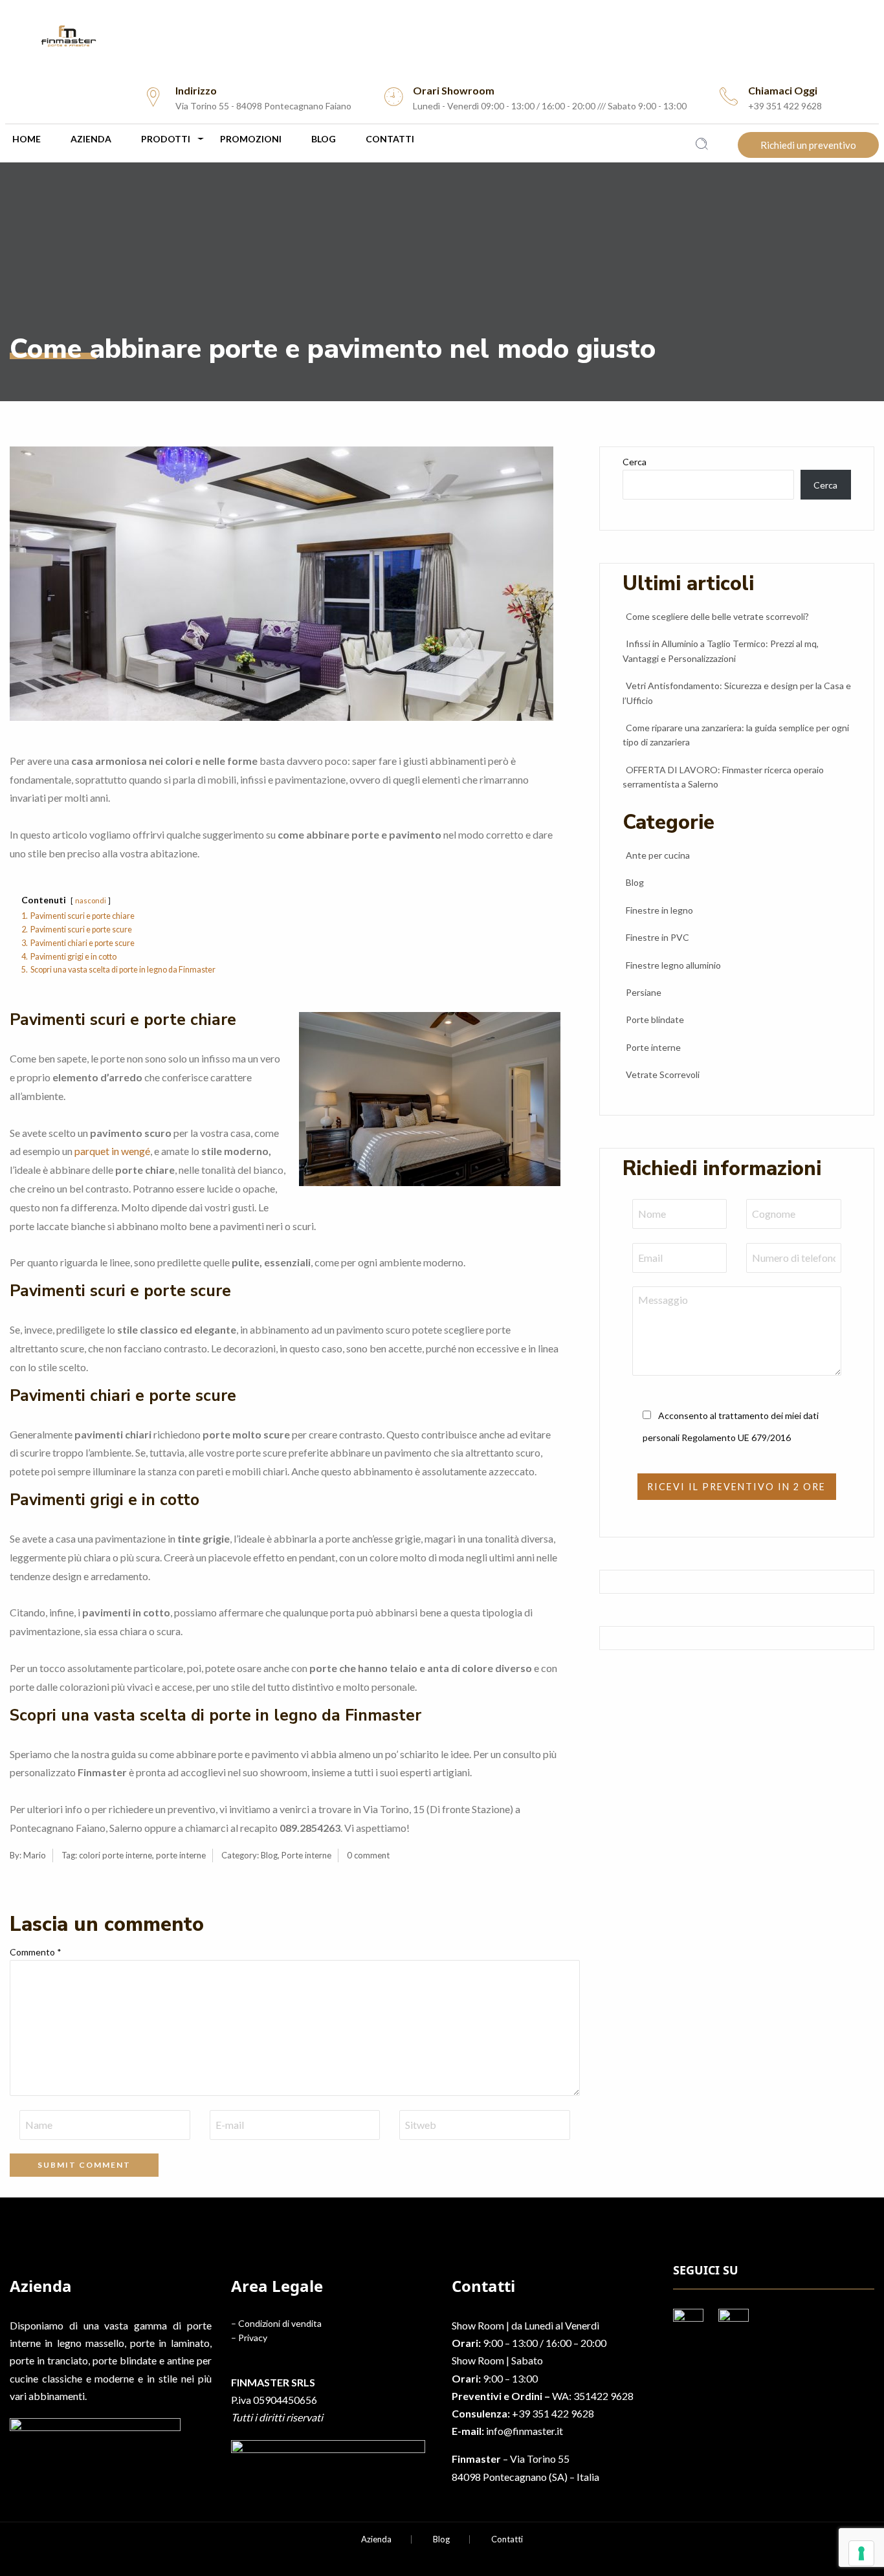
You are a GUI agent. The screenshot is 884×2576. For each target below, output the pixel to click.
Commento (36, 1952)
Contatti (390, 139)
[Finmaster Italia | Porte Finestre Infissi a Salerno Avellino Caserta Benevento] (442, 36)
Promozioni (251, 139)
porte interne (181, 1855)
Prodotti (166, 139)
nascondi (91, 900)
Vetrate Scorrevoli (663, 1074)
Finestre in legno (659, 910)
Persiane (644, 992)
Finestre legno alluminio (673, 965)
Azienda (91, 139)
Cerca (635, 462)
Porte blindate (655, 1019)
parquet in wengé (112, 1151)
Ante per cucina (658, 855)
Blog (324, 139)
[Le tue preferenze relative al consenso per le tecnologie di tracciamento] (861, 2553)
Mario (35, 1855)
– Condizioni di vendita (276, 2323)
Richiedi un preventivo (808, 145)
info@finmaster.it (525, 2431)
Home (27, 139)
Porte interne (306, 1855)
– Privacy (249, 2338)
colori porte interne (116, 1855)
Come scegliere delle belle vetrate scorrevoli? (717, 616)
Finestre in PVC (657, 937)
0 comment (368, 1855)
